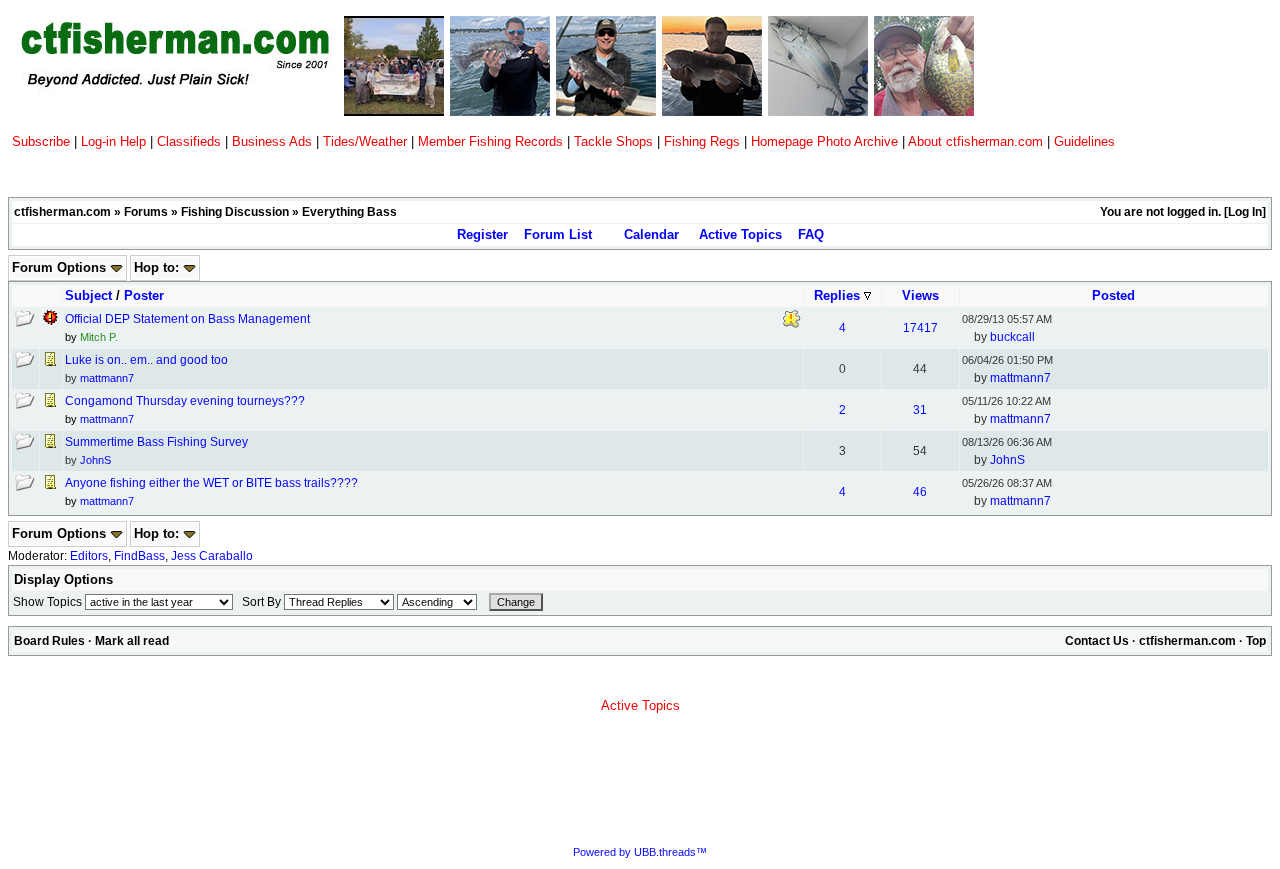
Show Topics (47, 602)
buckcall (1012, 337)
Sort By (261, 602)
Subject (88, 295)
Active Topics (740, 234)
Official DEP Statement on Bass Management (187, 319)
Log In (1245, 212)
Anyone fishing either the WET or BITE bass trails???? (211, 483)
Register (482, 234)
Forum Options (61, 267)
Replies (839, 295)
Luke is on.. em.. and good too (146, 360)
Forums (146, 212)
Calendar (651, 234)
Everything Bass (349, 212)
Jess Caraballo (212, 556)
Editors (89, 556)
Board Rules (49, 641)
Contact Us (1097, 641)
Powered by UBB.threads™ (640, 852)
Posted (1113, 295)
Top (1256, 641)
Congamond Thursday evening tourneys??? (185, 401)
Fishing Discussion (235, 212)
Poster (144, 295)
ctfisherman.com (62, 212)
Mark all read (132, 641)
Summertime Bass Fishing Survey (156, 442)
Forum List (558, 234)
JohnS (95, 460)
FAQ (811, 234)
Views (920, 295)
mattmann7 (107, 378)
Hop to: (158, 267)
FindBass (139, 556)
